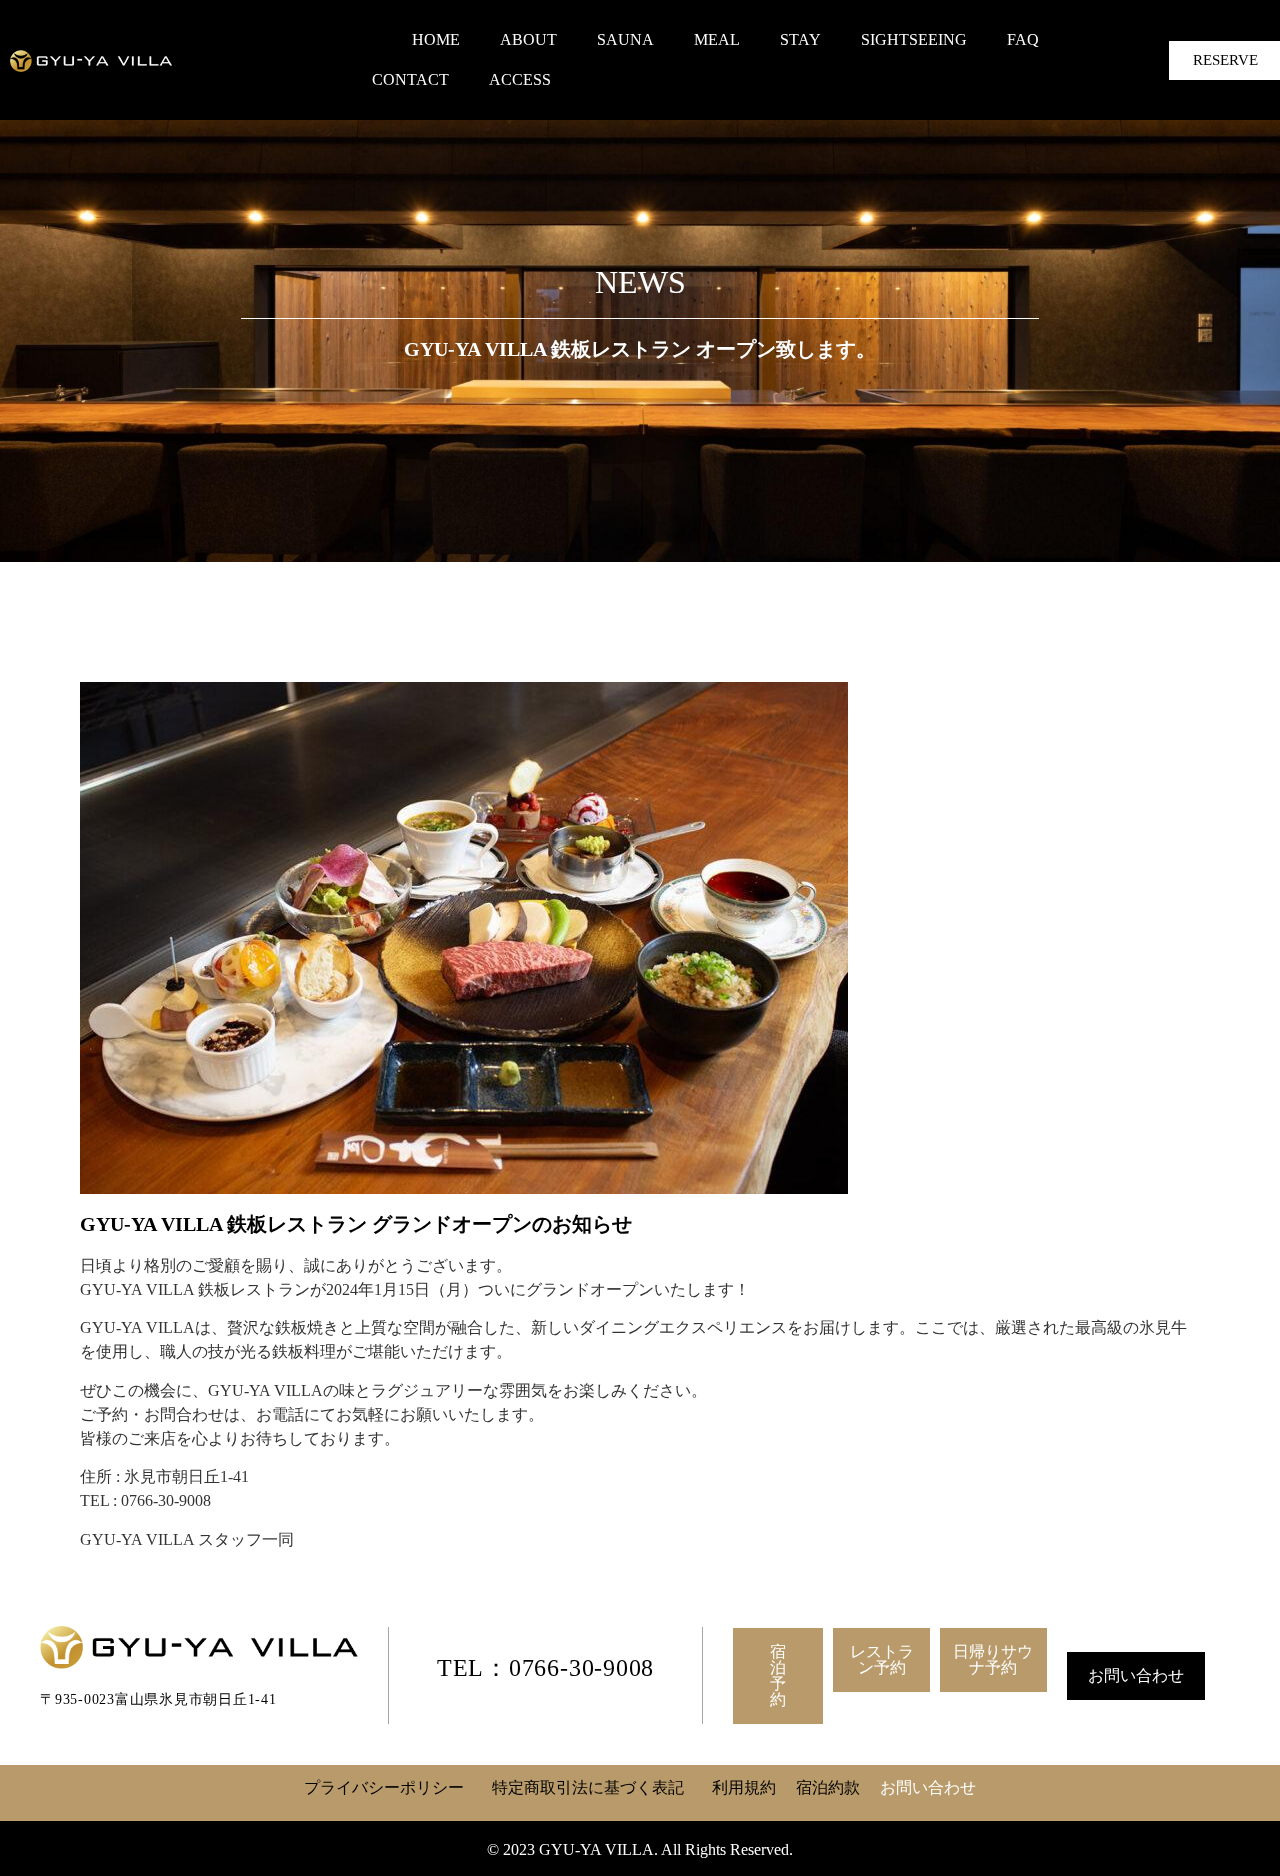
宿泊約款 (828, 1787)
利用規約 (744, 1787)
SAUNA (625, 39)
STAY (800, 39)
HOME (436, 39)
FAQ (1023, 39)
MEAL (717, 39)
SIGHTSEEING (914, 39)
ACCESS (520, 79)
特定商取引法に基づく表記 (588, 1787)
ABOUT (528, 39)
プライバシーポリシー (384, 1787)
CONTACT (410, 79)
